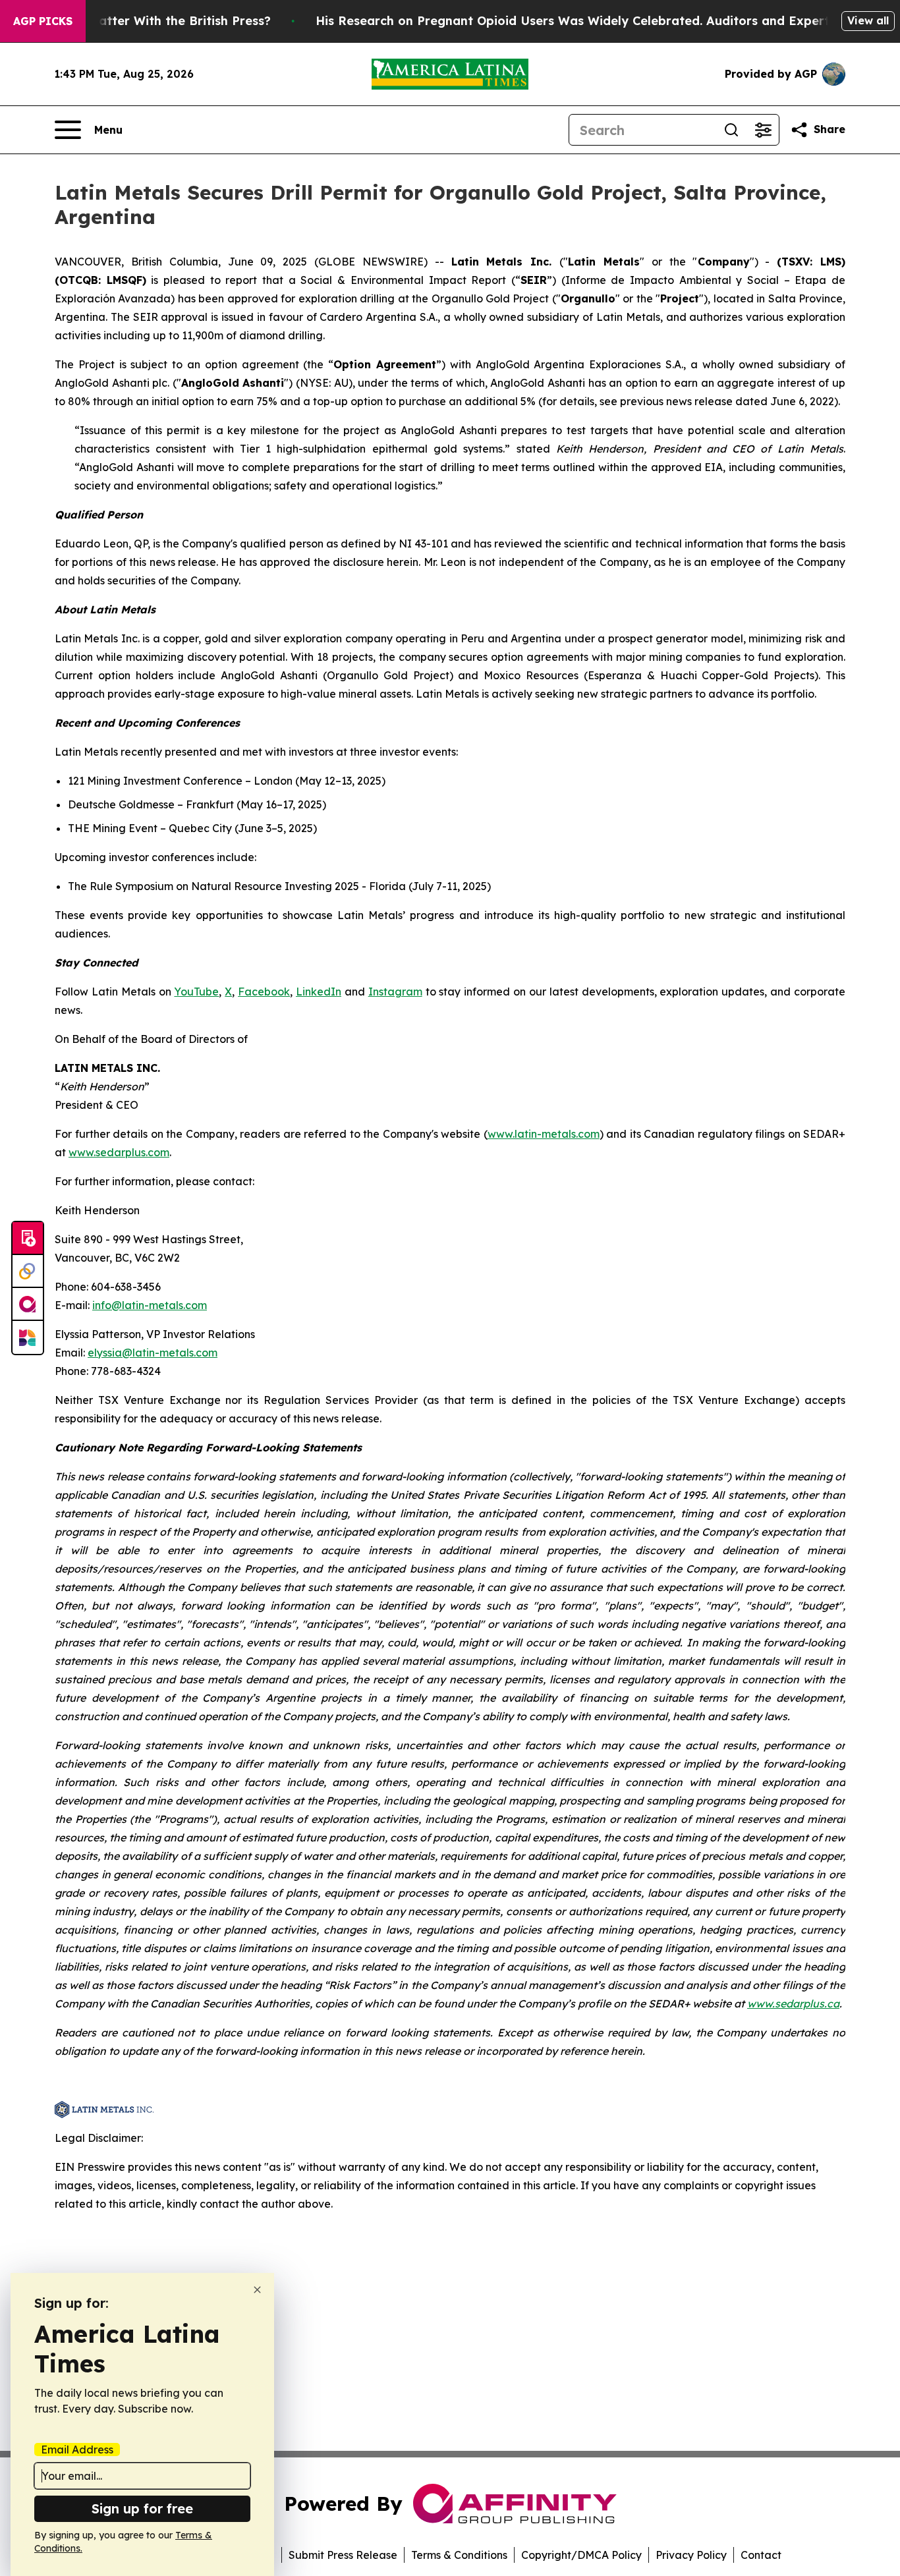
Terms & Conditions (459, 2555)
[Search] (731, 130)
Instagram (395, 992)
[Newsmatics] (28, 1337)
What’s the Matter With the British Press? (145, 21)
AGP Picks (43, 21)
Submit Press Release (343, 2555)
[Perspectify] (28, 1272)
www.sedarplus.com (119, 1152)
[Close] (257, 2290)
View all (868, 20)
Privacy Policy (691, 2555)
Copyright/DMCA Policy (581, 2555)
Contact (761, 2555)
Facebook (264, 992)
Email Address (77, 2450)
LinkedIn (319, 992)
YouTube (196, 992)
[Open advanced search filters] (763, 130)
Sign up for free (142, 2508)
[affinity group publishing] (28, 1304)
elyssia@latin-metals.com (153, 1353)
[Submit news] (28, 1239)
